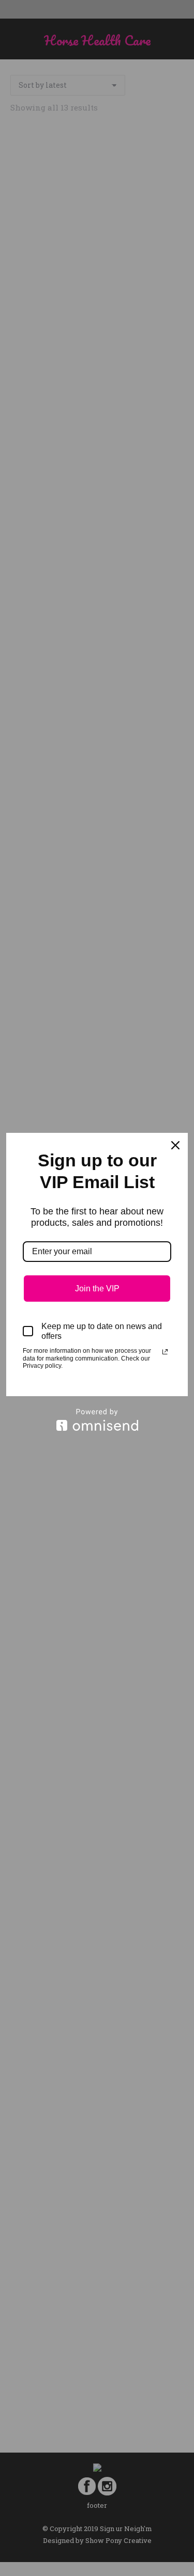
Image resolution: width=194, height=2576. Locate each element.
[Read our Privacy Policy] (165, 1352)
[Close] (175, 1145)
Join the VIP (97, 1289)
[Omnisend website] (97, 1420)
